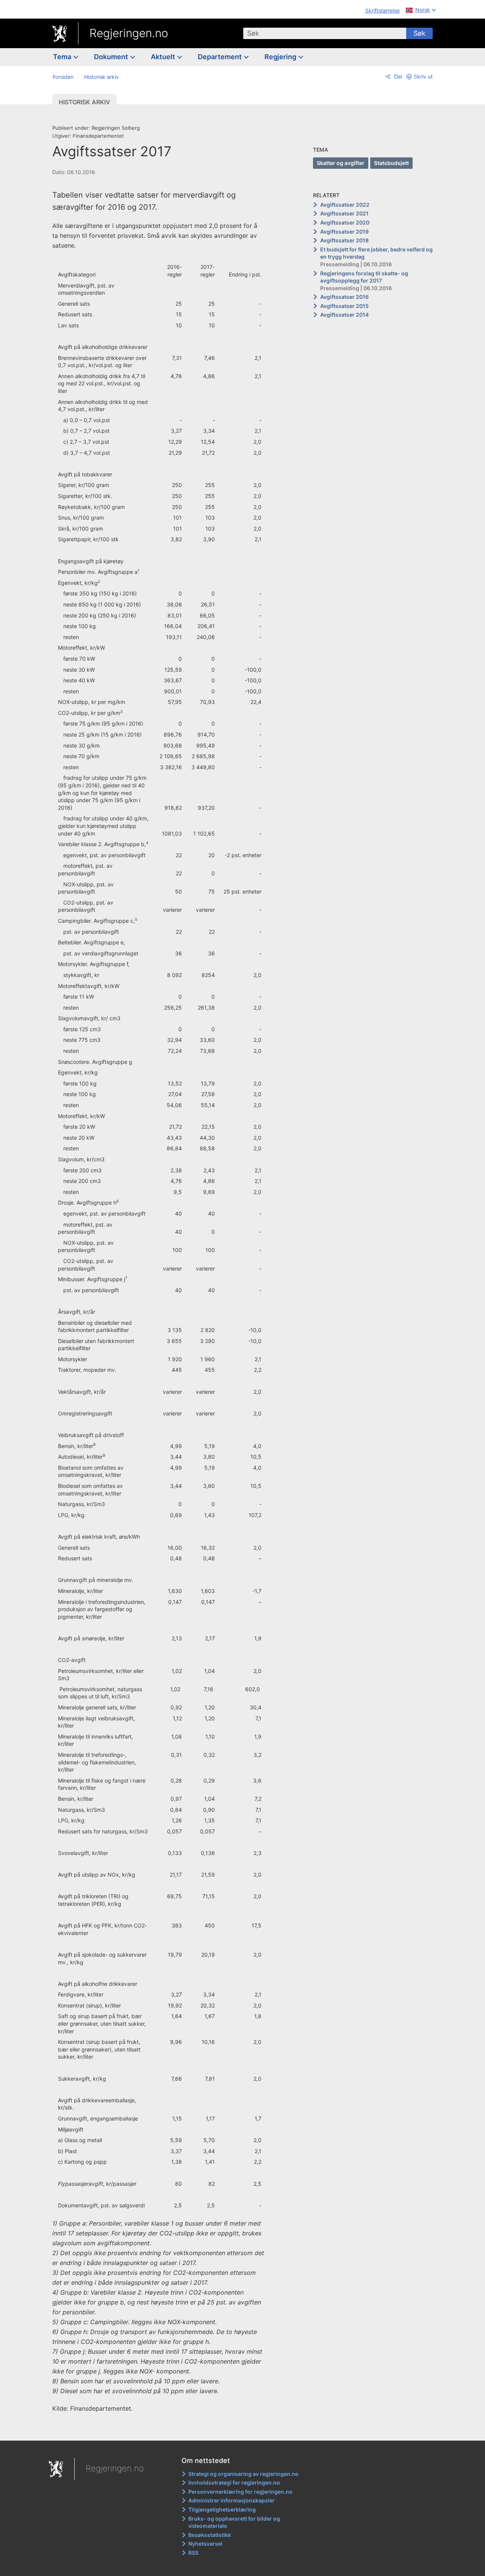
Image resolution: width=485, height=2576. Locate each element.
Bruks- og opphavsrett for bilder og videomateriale (234, 2522)
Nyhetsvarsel (205, 2544)
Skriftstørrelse (383, 10)
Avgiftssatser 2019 (344, 232)
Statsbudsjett (391, 163)
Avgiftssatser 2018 (344, 240)
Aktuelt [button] (164, 57)
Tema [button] (63, 57)
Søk (419, 33)
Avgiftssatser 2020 (345, 222)
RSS (193, 2553)
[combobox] (325, 33)
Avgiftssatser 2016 (344, 297)
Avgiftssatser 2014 (344, 315)
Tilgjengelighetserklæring (222, 2509)
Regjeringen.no (129, 33)
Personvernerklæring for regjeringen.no (240, 2492)
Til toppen (162, 2430)
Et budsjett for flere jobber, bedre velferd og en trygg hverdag (376, 253)
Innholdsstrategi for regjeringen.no (234, 2483)
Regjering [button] (281, 57)
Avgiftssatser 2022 (345, 205)
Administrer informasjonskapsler (232, 2500)
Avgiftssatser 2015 (344, 306)
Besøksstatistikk (210, 2535)
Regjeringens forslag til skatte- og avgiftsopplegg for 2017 (364, 277)
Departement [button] (221, 57)
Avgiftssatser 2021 (344, 213)
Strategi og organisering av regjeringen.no (243, 2474)
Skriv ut (423, 76)
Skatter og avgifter (341, 163)
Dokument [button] (112, 57)
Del (397, 76)
